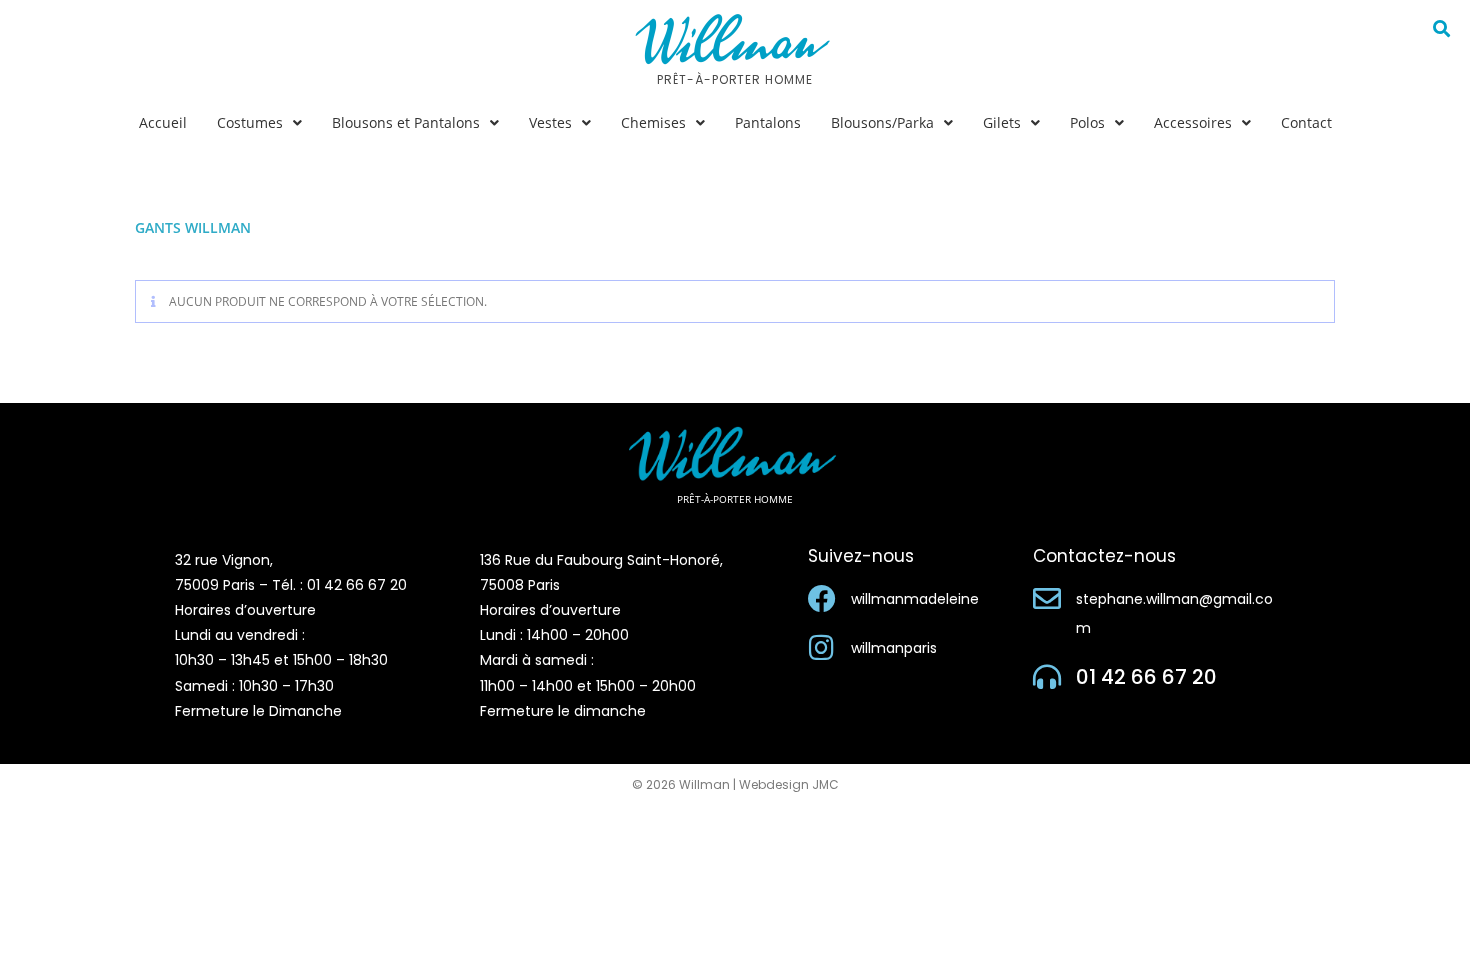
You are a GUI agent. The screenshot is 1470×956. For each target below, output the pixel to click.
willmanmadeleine (915, 599)
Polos (1087, 122)
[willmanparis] (822, 648)
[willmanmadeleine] (822, 599)
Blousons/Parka (882, 122)
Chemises (653, 122)
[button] (259, 123)
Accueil (163, 122)
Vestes (550, 122)
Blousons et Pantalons (406, 122)
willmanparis (894, 648)
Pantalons (768, 122)
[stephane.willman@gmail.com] (1047, 599)
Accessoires (1193, 122)
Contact (1306, 122)
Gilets (1002, 122)
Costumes (250, 122)
